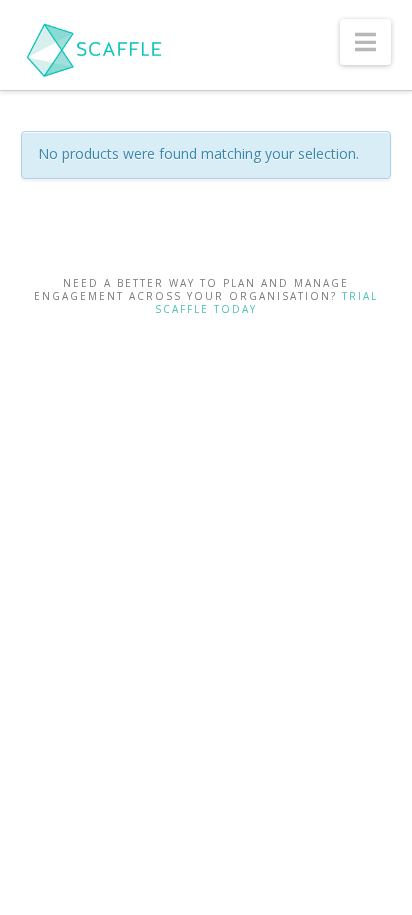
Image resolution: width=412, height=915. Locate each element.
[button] (365, 42)
